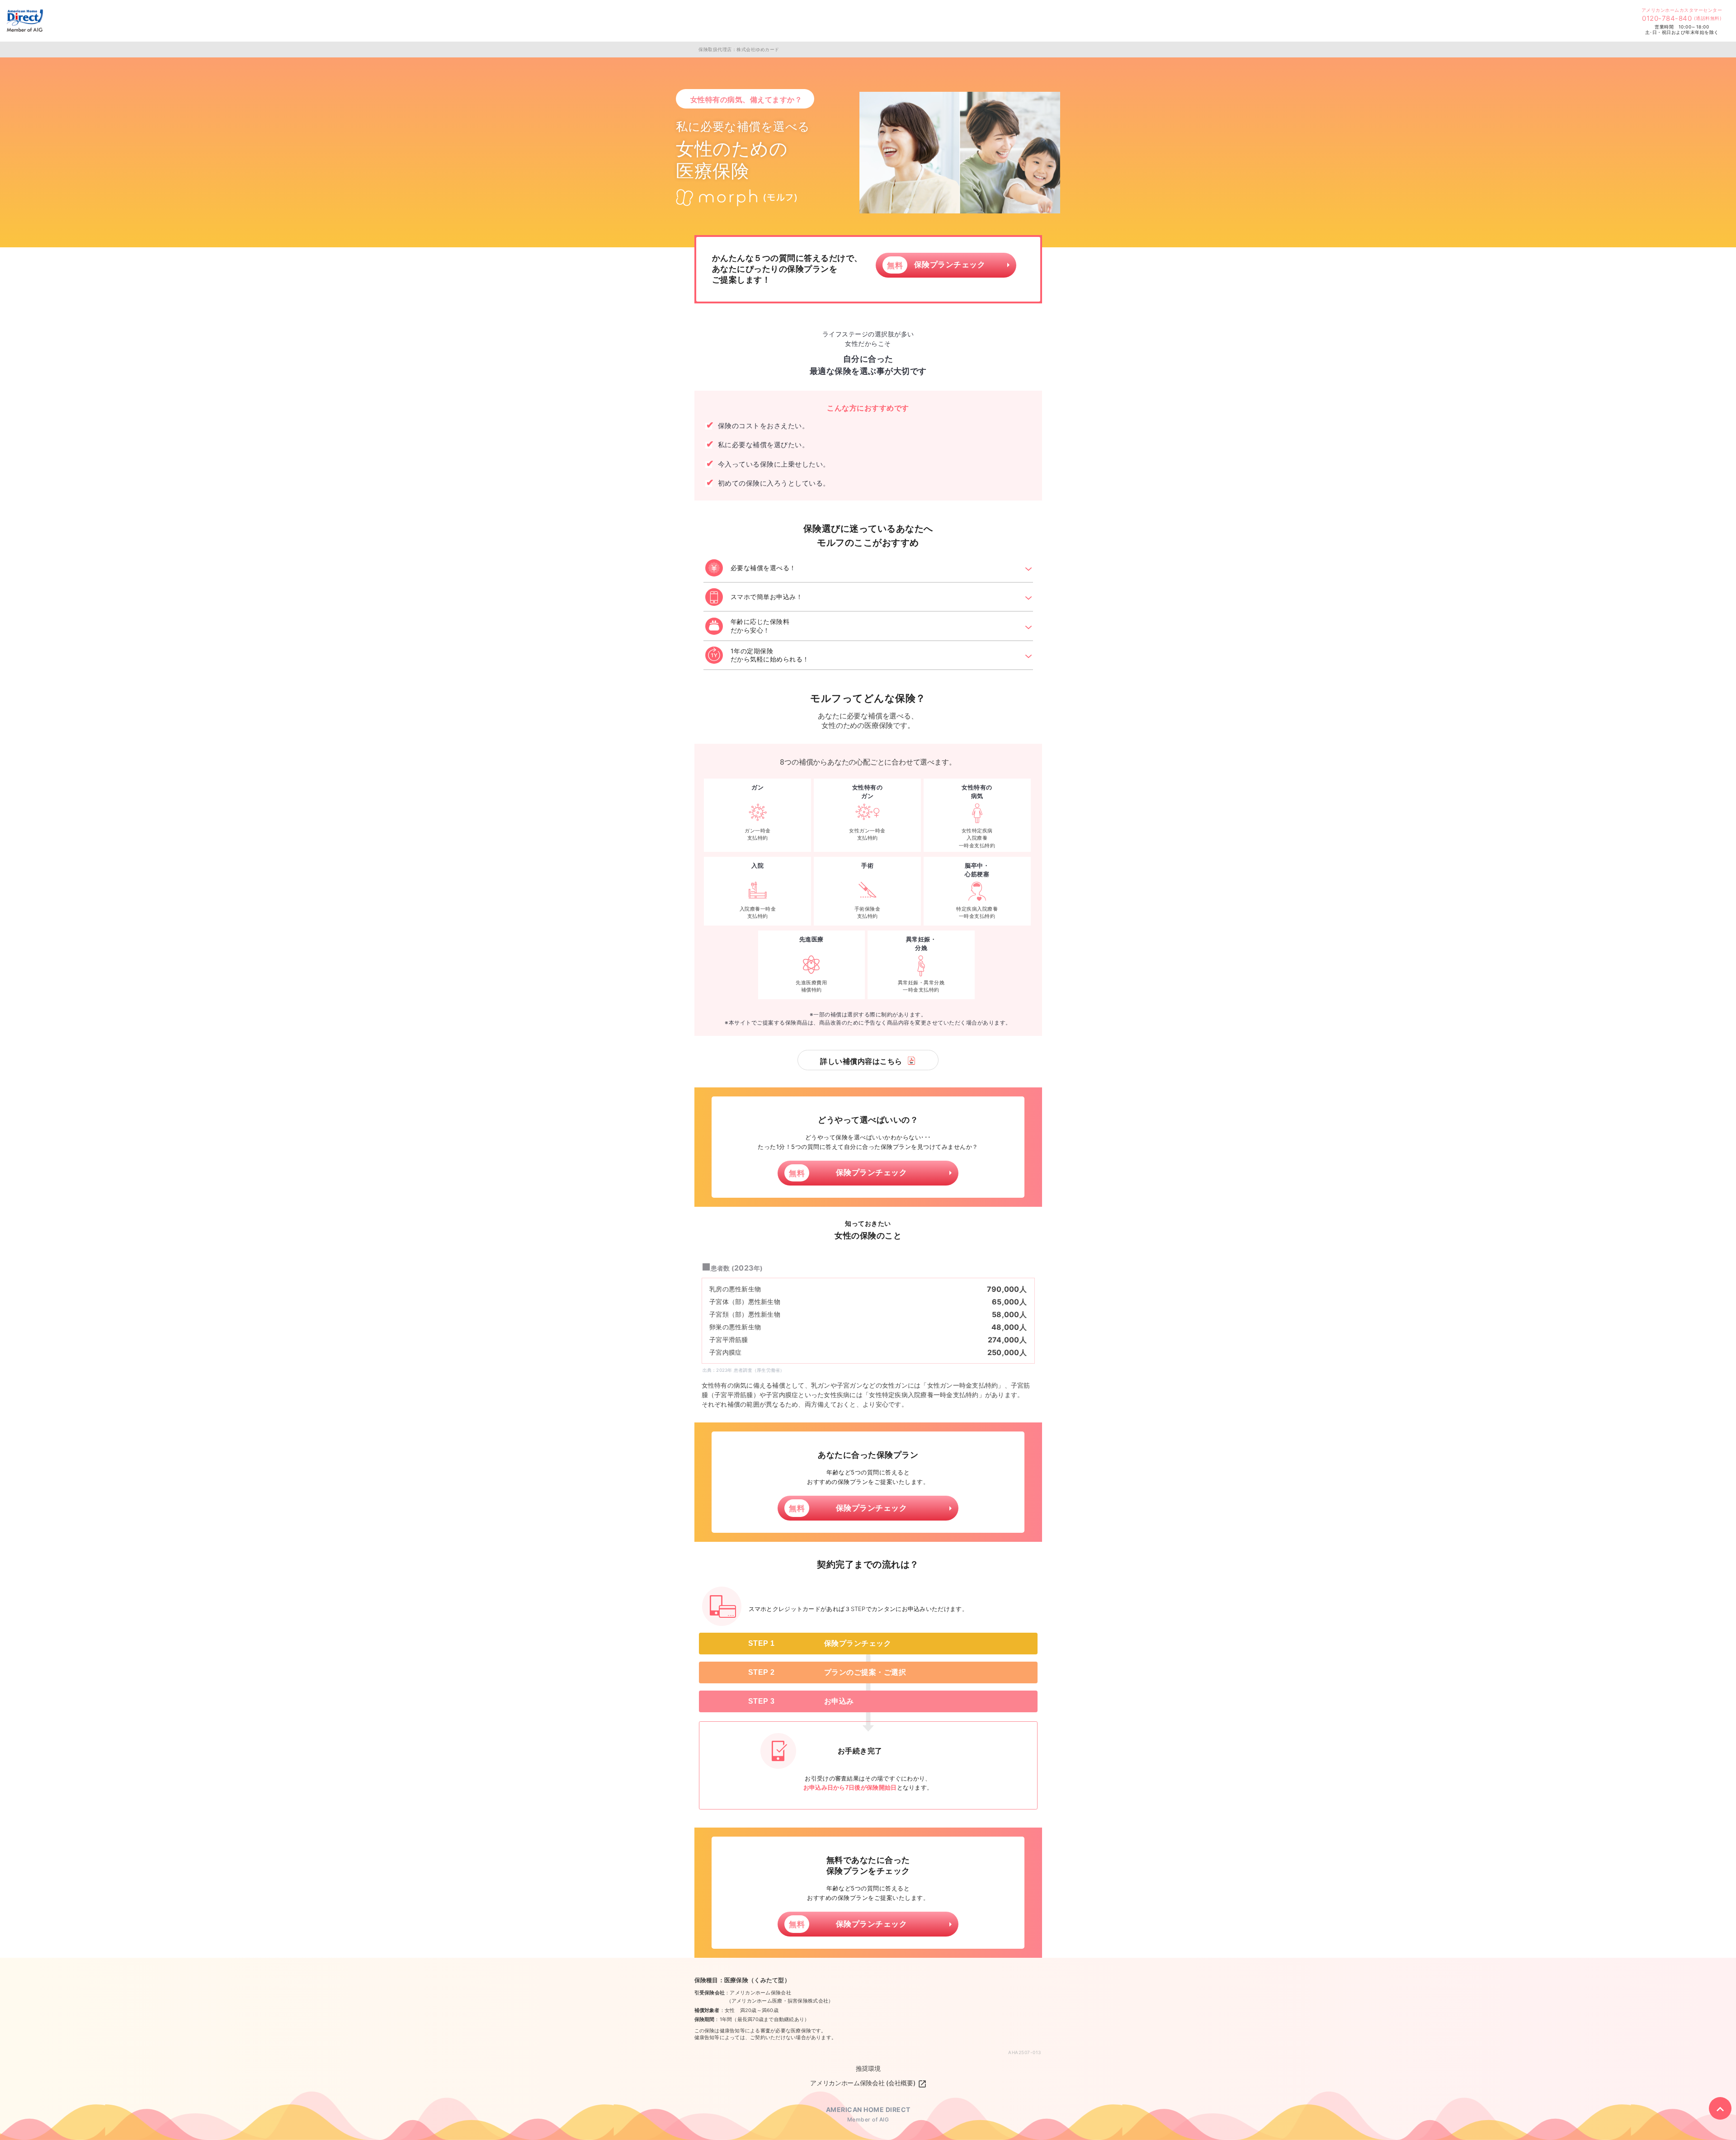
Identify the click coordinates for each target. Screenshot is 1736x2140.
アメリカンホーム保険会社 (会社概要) (864, 2083)
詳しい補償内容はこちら (861, 1061)
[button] (868, 567)
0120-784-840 (1682, 18)
